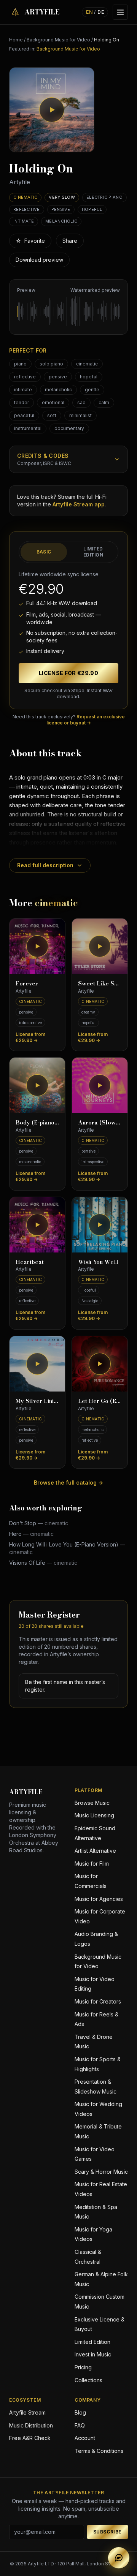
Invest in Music (93, 2354)
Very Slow (62, 197)
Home (16, 40)
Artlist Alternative (95, 1851)
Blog (80, 2412)
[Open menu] (120, 12)
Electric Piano (104, 197)
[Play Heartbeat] (37, 1225)
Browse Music (92, 1803)
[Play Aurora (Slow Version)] (100, 1085)
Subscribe (108, 2532)
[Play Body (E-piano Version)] (37, 1085)
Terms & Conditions (99, 2451)
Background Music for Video (58, 40)
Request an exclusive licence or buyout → (86, 720)
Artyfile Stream (27, 2412)
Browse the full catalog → (68, 1483)
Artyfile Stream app (79, 504)
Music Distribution (31, 2425)
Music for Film (92, 1864)
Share (70, 241)
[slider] (68, 312)
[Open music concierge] (119, 2558)
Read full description (45, 865)
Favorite (30, 241)
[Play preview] (52, 110)
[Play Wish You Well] (100, 1225)
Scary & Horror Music (101, 2172)
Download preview (39, 260)
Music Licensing (94, 1815)
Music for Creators (98, 2001)
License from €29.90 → (30, 1037)
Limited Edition (93, 552)
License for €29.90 (68, 673)
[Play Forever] (37, 946)
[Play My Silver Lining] (37, 1364)
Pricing (83, 2367)
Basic (44, 552)
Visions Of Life (43, 1563)
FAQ (80, 2425)
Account (85, 2438)
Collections (88, 2380)
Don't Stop (39, 1523)
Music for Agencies (99, 1899)
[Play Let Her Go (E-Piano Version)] (100, 1364)
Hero (31, 1534)
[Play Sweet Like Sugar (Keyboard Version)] (100, 946)
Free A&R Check (30, 2438)
